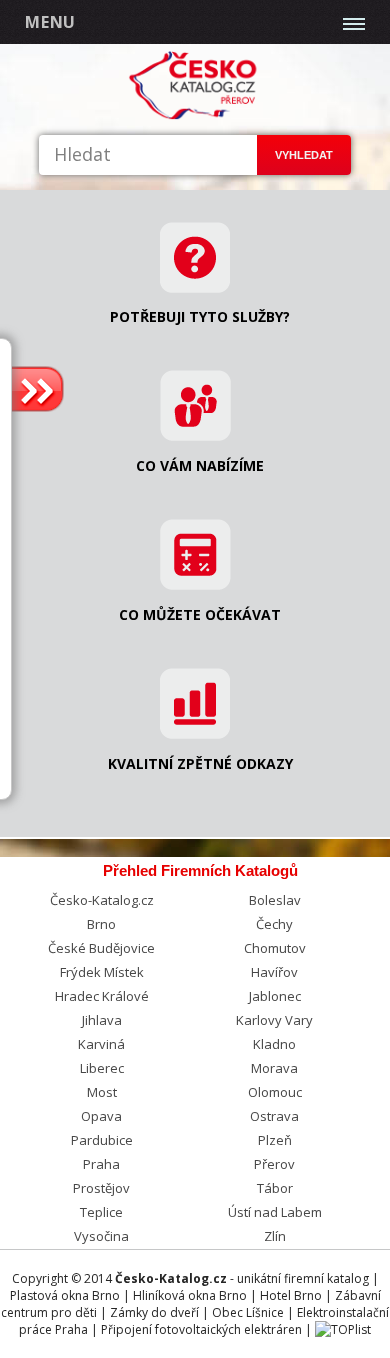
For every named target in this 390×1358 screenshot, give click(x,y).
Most (102, 1092)
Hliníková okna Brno (190, 1295)
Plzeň (275, 1140)
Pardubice (102, 1140)
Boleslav (275, 900)
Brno (101, 924)
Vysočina (101, 1236)
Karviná (101, 1044)
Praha (101, 1164)
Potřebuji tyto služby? (200, 316)
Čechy (274, 924)
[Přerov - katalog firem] (195, 115)
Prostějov (101, 1188)
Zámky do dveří (154, 1312)
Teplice (101, 1212)
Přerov (274, 1164)
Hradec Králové (102, 996)
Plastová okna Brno (65, 1295)
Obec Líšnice (248, 1312)
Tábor (275, 1188)
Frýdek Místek (102, 972)
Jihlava (102, 1020)
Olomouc (275, 1092)
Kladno (274, 1044)
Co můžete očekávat (200, 614)
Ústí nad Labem (275, 1212)
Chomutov (275, 948)
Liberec (102, 1068)
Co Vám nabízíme (200, 465)
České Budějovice (101, 948)
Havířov (274, 972)
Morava (274, 1068)
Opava (101, 1116)
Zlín (275, 1236)
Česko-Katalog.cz (102, 900)
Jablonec (275, 996)
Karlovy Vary (274, 1020)
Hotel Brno (291, 1295)
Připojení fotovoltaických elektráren (201, 1329)
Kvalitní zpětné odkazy (200, 763)
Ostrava (274, 1116)
